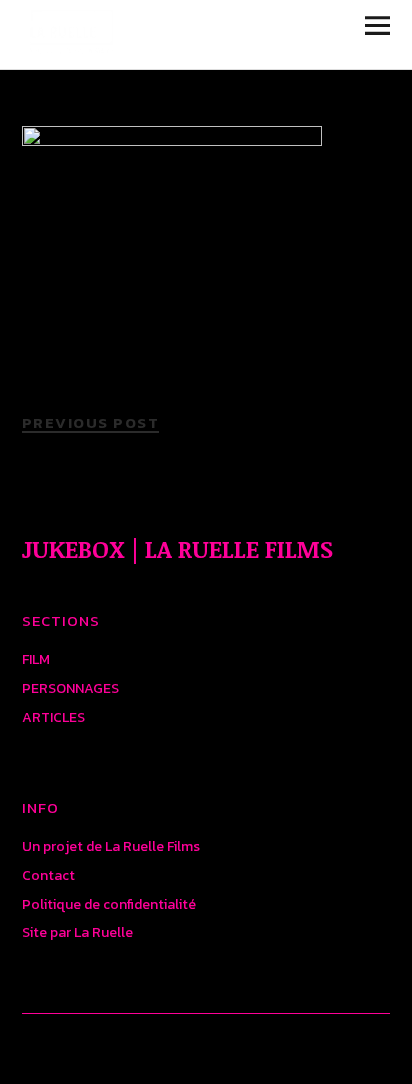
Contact (48, 875)
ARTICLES (53, 717)
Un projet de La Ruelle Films (111, 846)
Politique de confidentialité (109, 904)
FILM (36, 659)
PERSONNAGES (70, 688)
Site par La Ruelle (77, 932)
